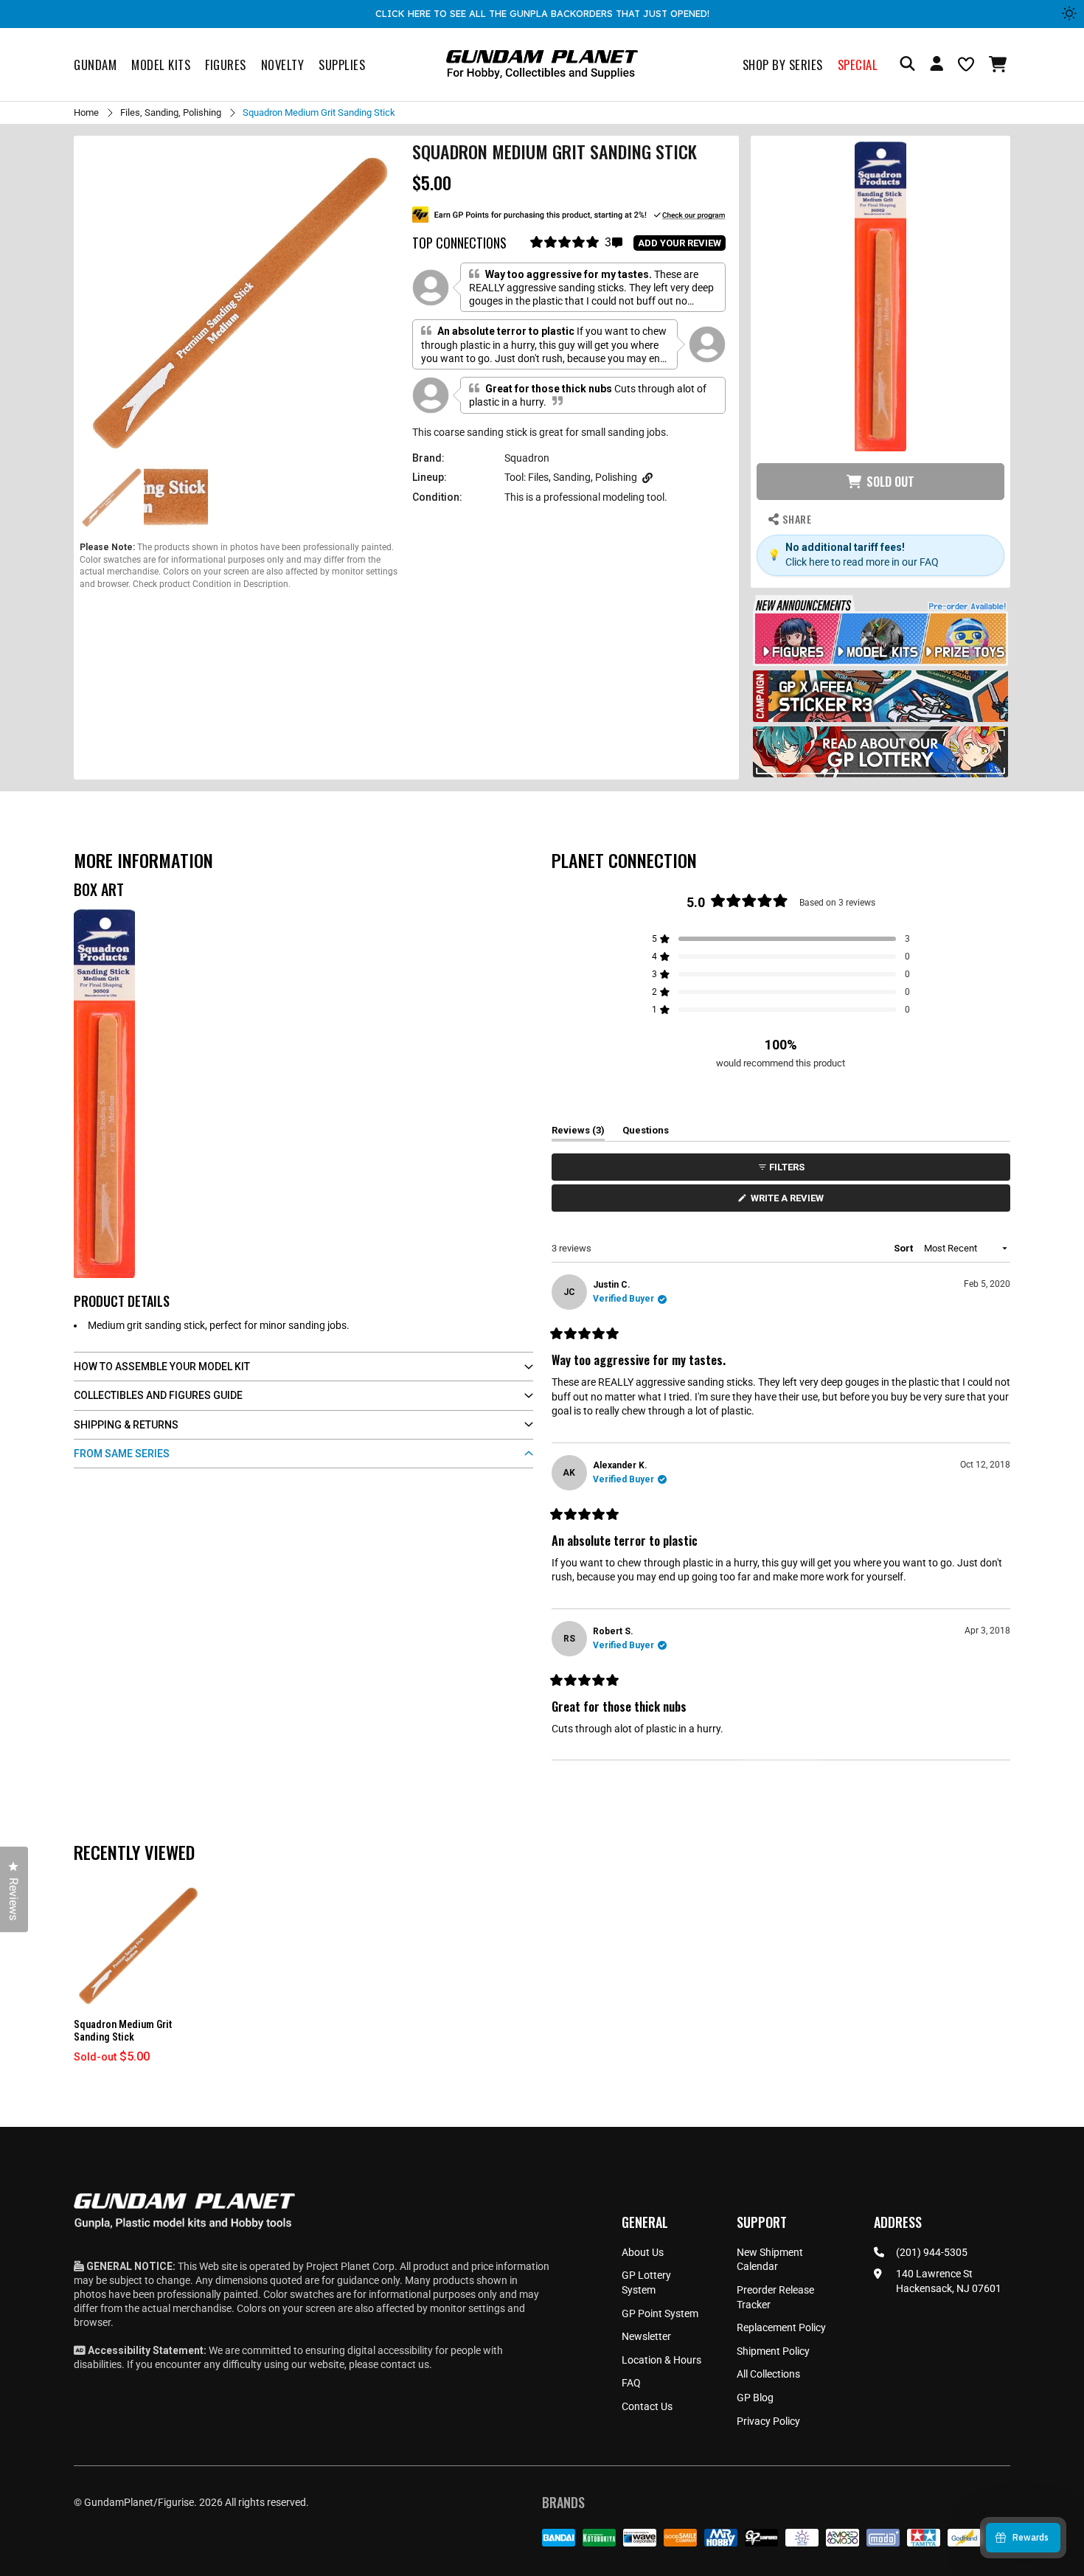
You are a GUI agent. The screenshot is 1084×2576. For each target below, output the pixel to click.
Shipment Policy (773, 2351)
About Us (643, 2252)
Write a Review (790, 1202)
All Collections (768, 2374)
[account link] (937, 66)
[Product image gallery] (240, 302)
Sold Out (890, 482)
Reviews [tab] (578, 1133)
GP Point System (660, 2313)
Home (86, 112)
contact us (405, 2364)
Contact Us (647, 2406)
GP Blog (755, 2398)
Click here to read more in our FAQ (862, 562)
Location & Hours (661, 2360)
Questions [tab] (646, 1133)
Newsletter (646, 2336)
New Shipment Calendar (770, 2260)
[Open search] (907, 65)
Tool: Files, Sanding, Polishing (571, 477)
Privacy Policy (768, 2421)
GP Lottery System (646, 2282)
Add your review (680, 243)
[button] (1000, 64)
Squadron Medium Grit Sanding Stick (123, 2031)
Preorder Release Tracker (775, 2297)
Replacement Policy (781, 2327)
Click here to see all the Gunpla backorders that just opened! (542, 13)
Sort (904, 1248)
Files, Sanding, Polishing (171, 112)
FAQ (631, 2383)
